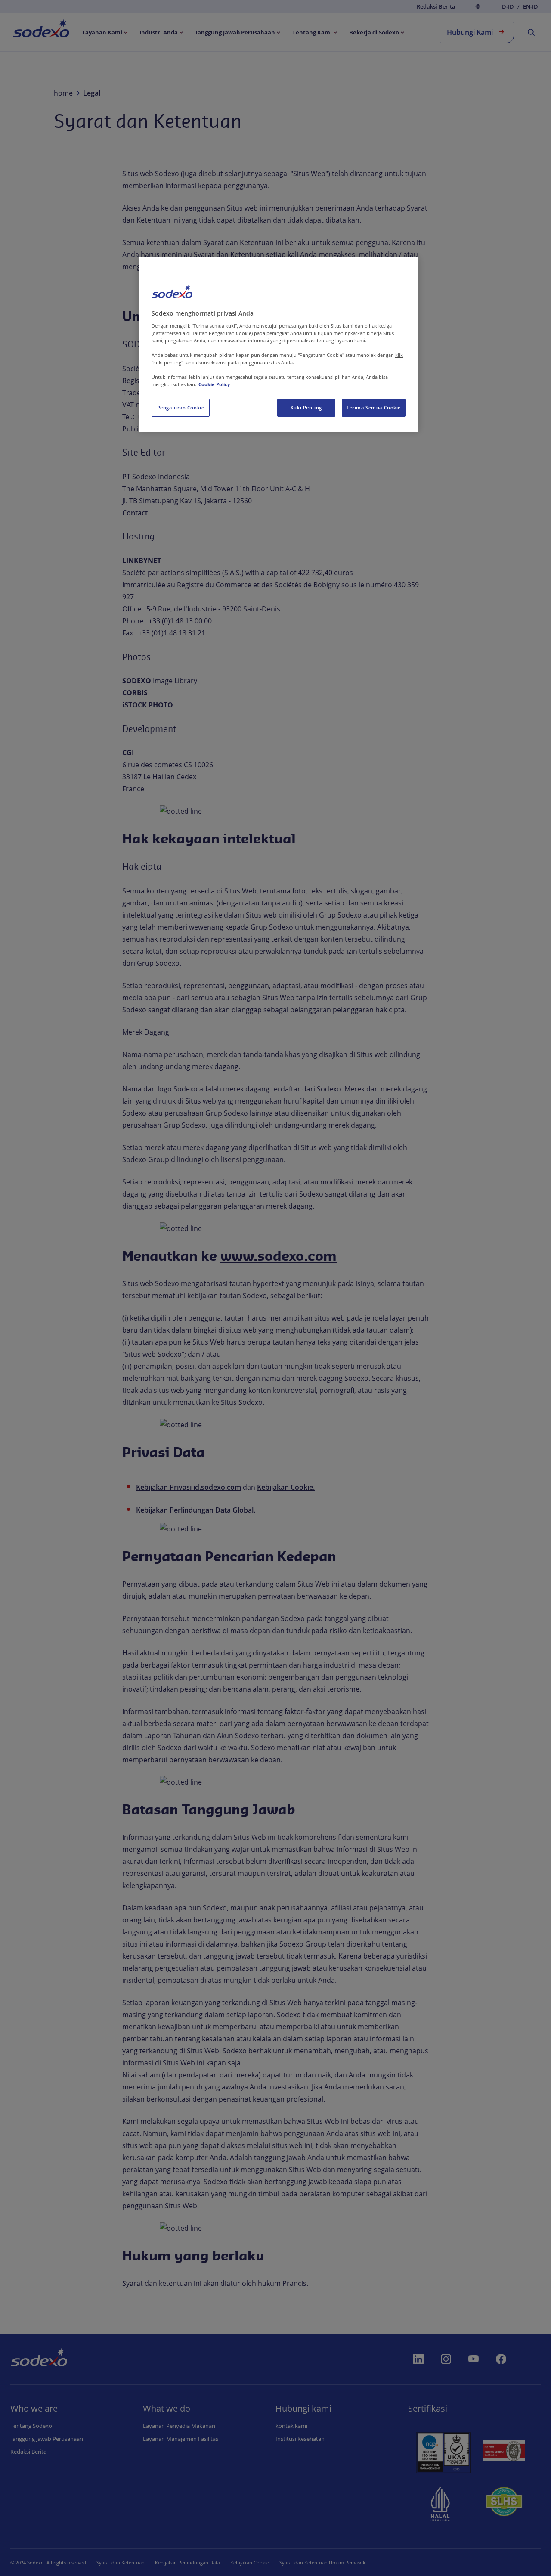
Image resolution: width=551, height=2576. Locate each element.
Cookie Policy (214, 384)
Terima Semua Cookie (374, 408)
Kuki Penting (306, 408)
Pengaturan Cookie (181, 408)
